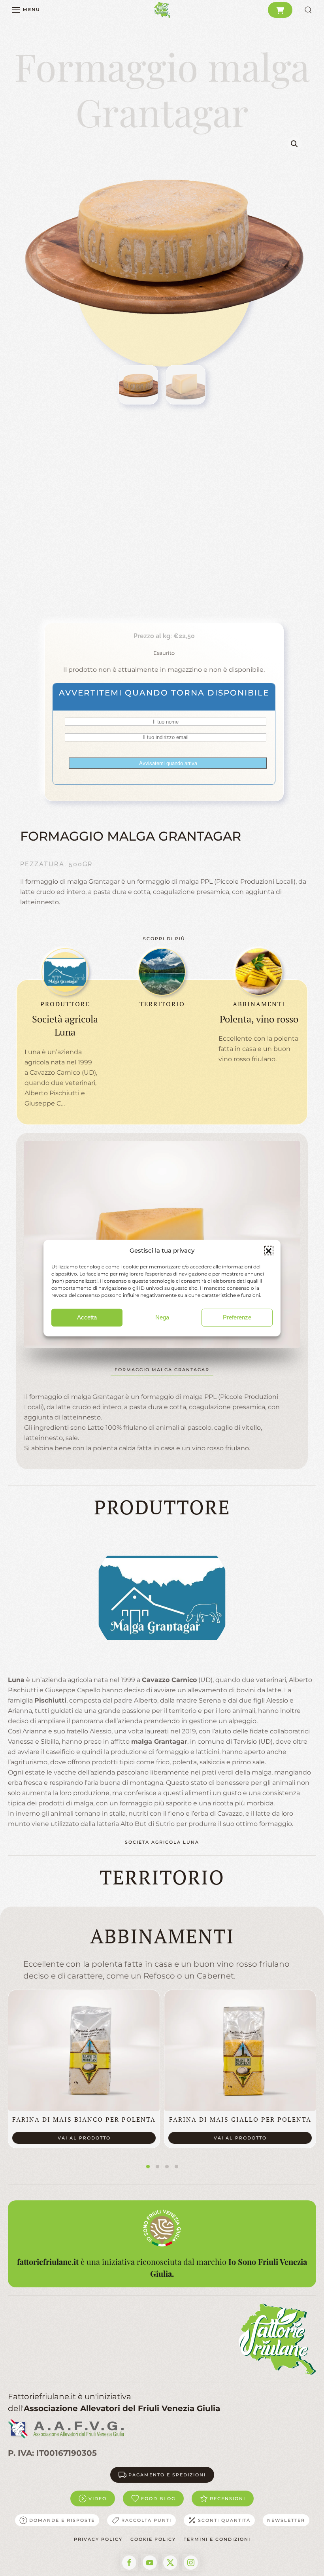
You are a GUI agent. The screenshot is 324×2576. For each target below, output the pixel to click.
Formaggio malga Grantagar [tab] (162, 1370)
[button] (269, 1251)
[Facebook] (129, 2563)
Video (98, 2499)
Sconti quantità (224, 2520)
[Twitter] (170, 2563)
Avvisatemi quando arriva (168, 763)
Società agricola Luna (162, 1842)
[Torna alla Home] (162, 10)
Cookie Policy (153, 2539)
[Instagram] (191, 2563)
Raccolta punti (146, 2520)
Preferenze (237, 1317)
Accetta (87, 1317)
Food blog (158, 2499)
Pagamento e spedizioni (167, 2475)
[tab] (148, 2167)
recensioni (228, 2499)
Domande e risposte (62, 2520)
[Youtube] (150, 2563)
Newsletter (286, 2520)
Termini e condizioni (217, 2539)
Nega (162, 1317)
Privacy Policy (98, 2539)
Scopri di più (164, 939)
